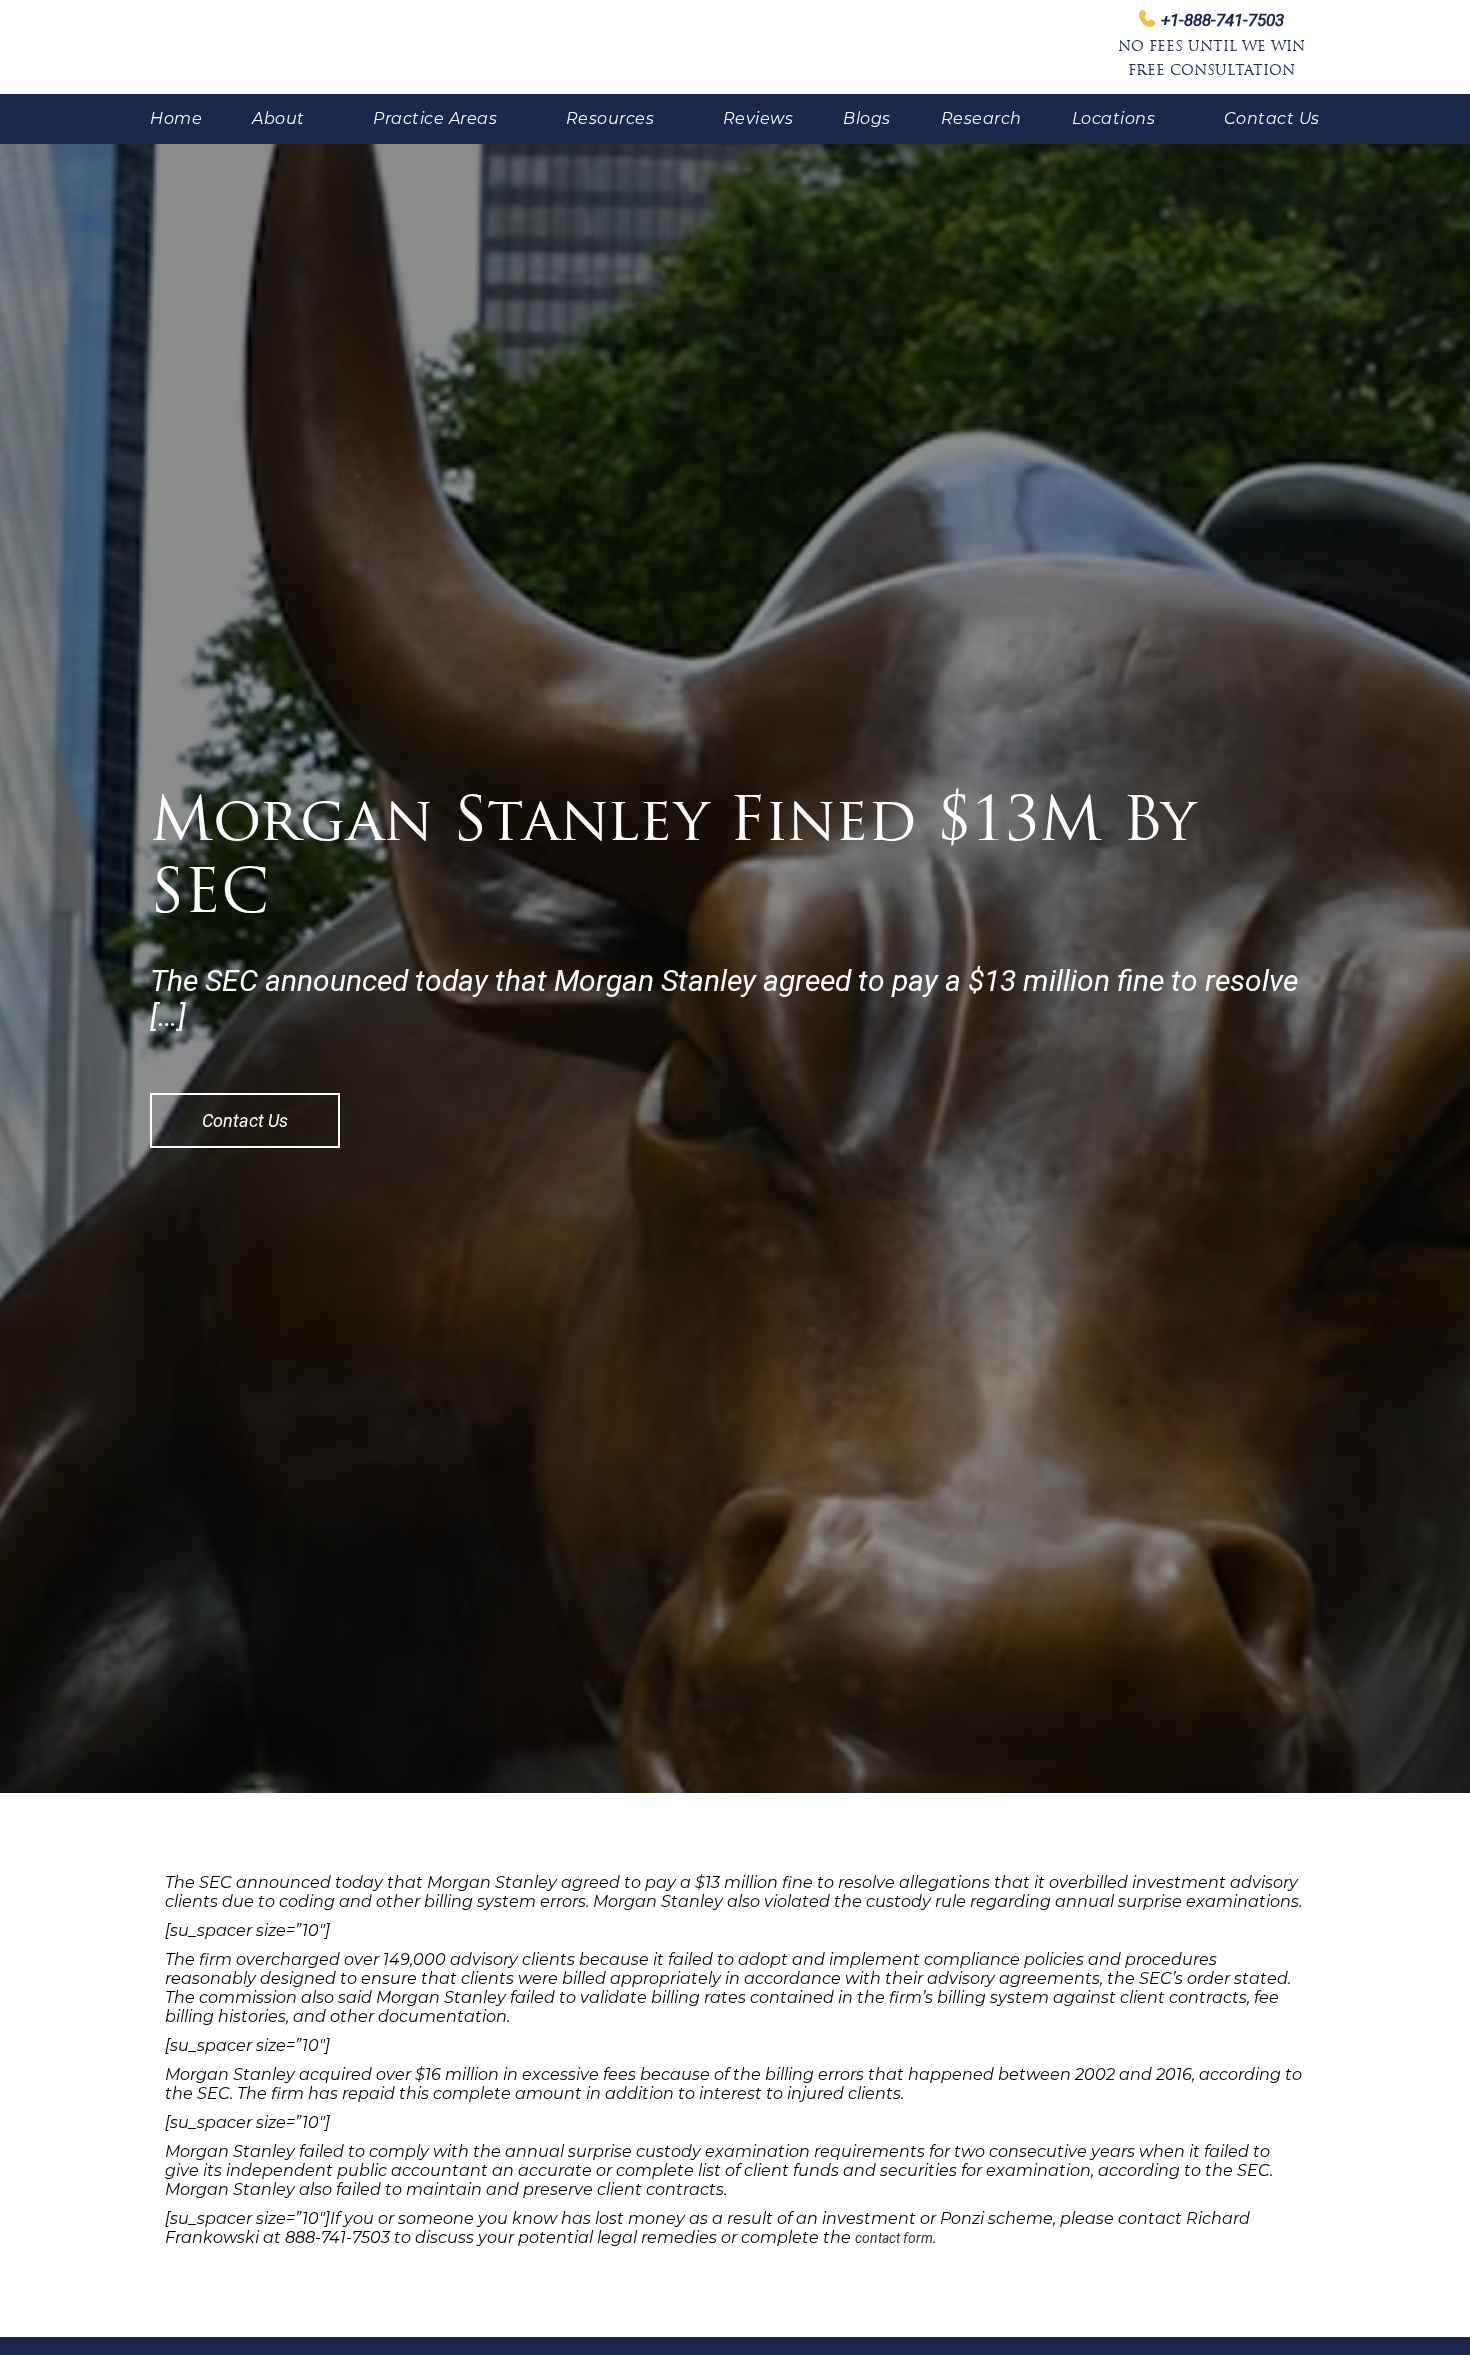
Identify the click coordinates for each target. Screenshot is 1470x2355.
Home (176, 118)
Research (981, 118)
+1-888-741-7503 (1222, 20)
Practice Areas (435, 118)
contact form (894, 2238)
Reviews (758, 118)
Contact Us (1272, 118)
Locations (1114, 118)
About (278, 118)
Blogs (867, 118)
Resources (610, 118)
